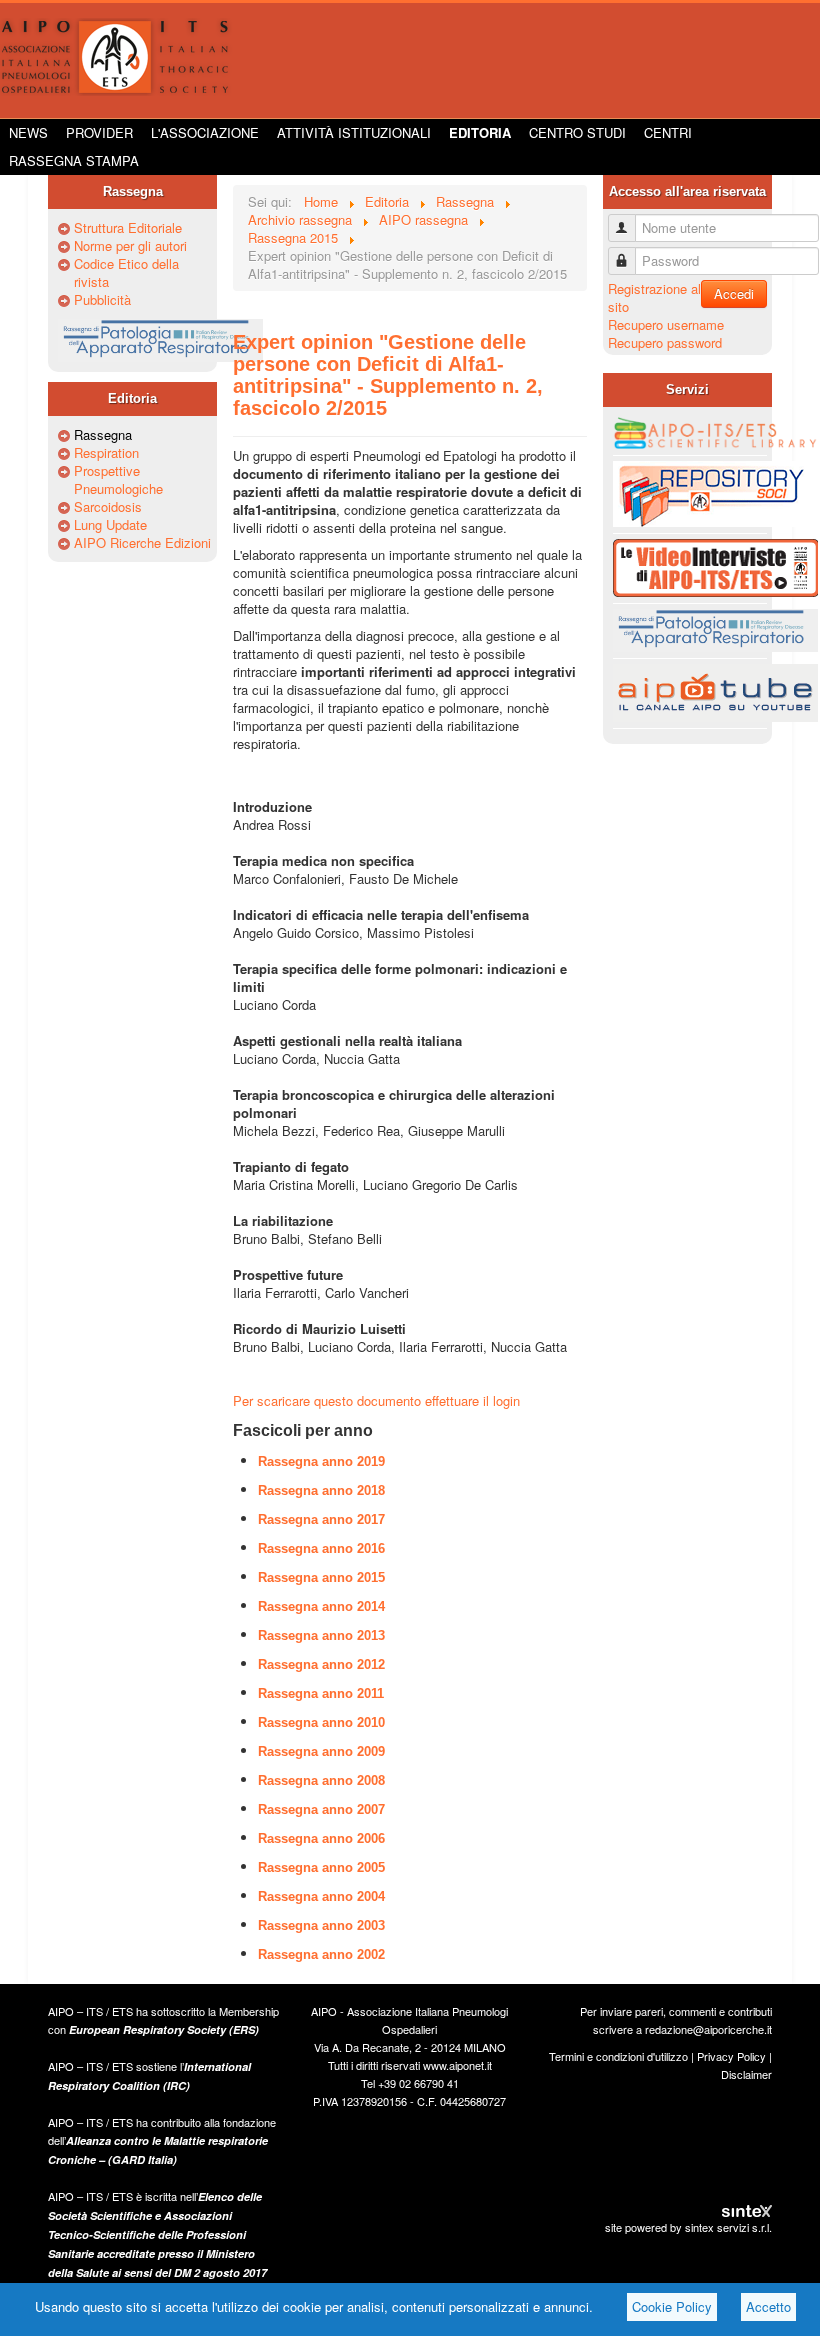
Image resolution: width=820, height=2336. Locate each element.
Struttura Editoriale (128, 228)
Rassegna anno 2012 (321, 1664)
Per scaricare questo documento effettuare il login (376, 1400)
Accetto (768, 2306)
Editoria (480, 132)
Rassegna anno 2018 (321, 1490)
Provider (99, 132)
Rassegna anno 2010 (321, 1722)
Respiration (106, 453)
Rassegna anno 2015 (321, 1577)
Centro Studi (577, 132)
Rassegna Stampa (74, 160)
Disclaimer (746, 2074)
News (28, 132)
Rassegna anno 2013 (321, 1635)
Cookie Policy (672, 2306)
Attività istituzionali (354, 132)
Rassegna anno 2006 (321, 1838)
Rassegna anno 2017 (321, 1519)
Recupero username (666, 324)
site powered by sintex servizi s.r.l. (688, 2227)
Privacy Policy (731, 2056)
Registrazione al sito (654, 297)
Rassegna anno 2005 (321, 1867)
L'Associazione (205, 132)
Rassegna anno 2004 (321, 1896)
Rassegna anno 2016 (321, 1548)
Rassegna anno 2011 (321, 1693)
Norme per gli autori (130, 246)
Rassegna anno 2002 (321, 1954)
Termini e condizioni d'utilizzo (618, 2056)
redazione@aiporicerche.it (708, 2029)
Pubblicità (102, 300)
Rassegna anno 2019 (321, 1461)
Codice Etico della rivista (126, 273)
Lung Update (110, 525)
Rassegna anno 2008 (321, 1780)
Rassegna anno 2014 (321, 1606)
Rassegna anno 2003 (321, 1925)
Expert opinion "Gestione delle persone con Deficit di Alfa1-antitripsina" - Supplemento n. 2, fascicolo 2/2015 (388, 375)
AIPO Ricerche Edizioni (142, 543)
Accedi (734, 293)
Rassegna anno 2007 (321, 1809)
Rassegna (103, 435)
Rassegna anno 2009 (321, 1751)
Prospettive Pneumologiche (118, 480)
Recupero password (665, 342)
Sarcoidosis (108, 507)
